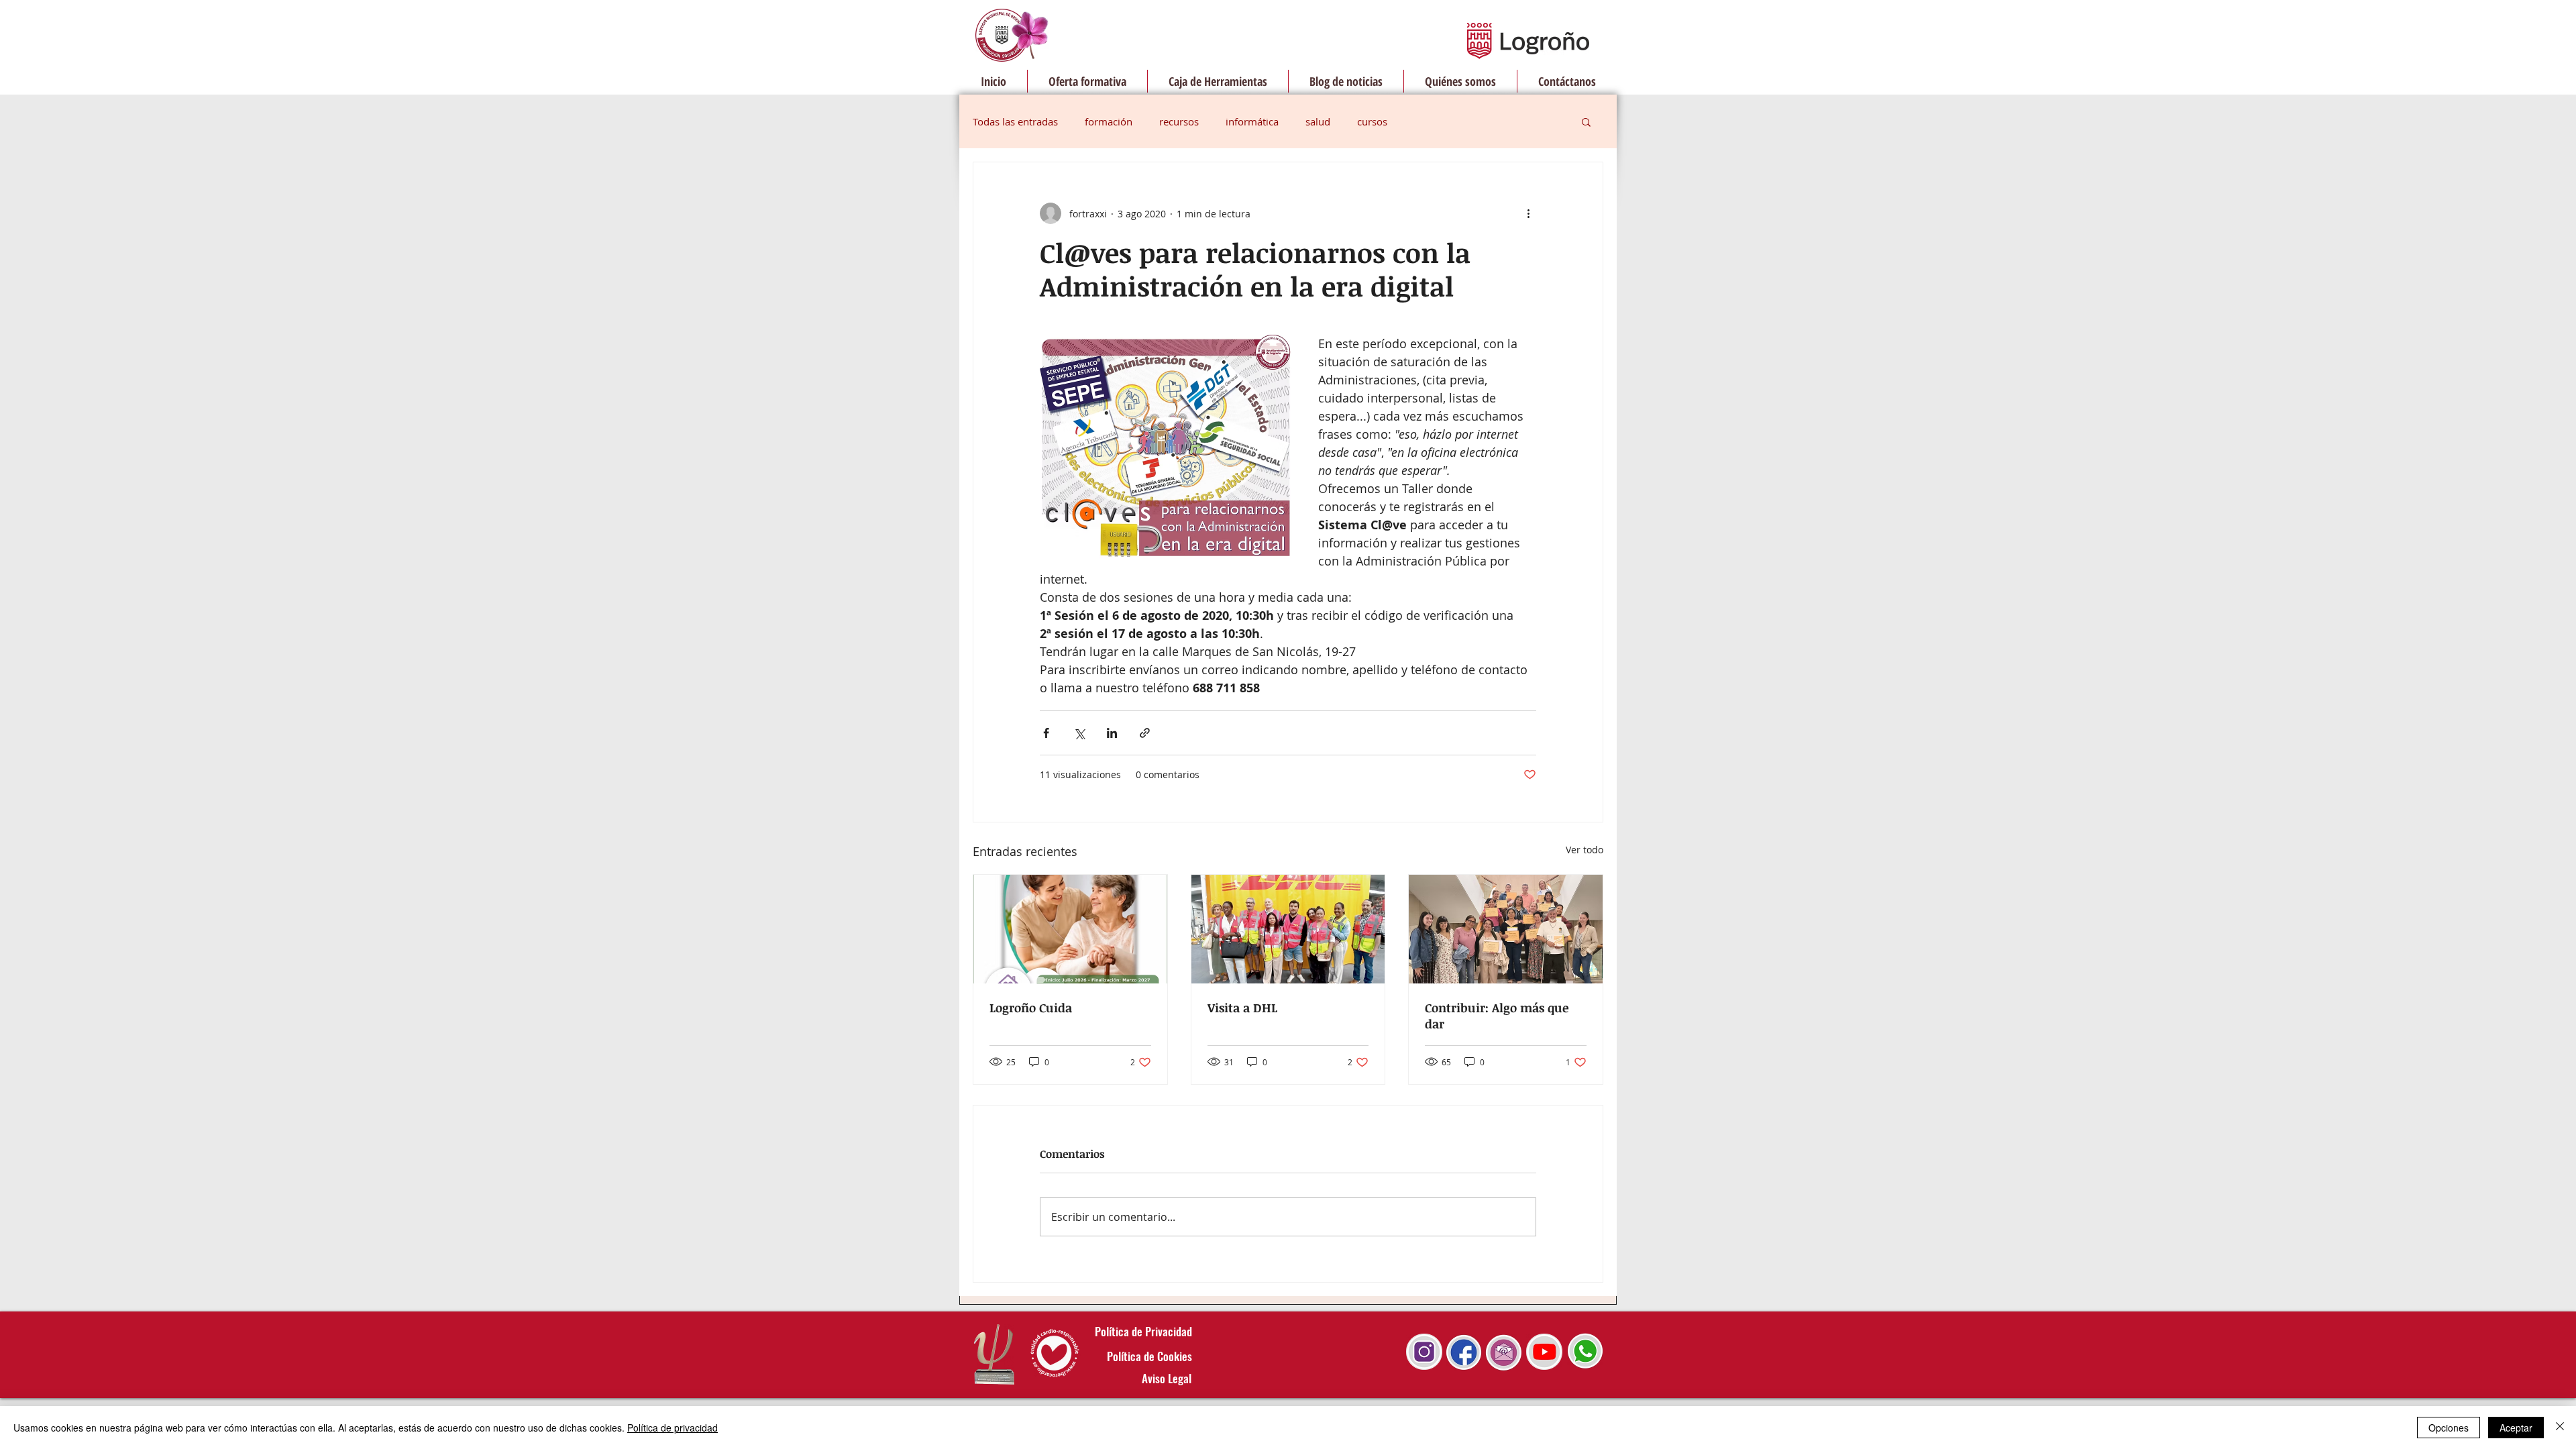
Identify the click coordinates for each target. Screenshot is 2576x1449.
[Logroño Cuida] (1070, 929)
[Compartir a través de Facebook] (1046, 733)
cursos (1372, 121)
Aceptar (2516, 1428)
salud (1318, 121)
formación (1109, 121)
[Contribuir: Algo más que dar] (1506, 929)
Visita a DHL (1242, 1008)
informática (1252, 121)
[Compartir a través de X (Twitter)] (1079, 733)
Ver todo (1585, 850)
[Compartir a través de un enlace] (1145, 733)
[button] (1586, 121)
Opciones (2449, 1428)
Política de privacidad (673, 1428)
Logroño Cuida (1031, 1008)
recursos (1179, 121)
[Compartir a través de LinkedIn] (1112, 733)
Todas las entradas (1015, 121)
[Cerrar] (2560, 1428)
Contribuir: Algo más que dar (1497, 1016)
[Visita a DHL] (1288, 929)
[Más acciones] (1528, 213)
